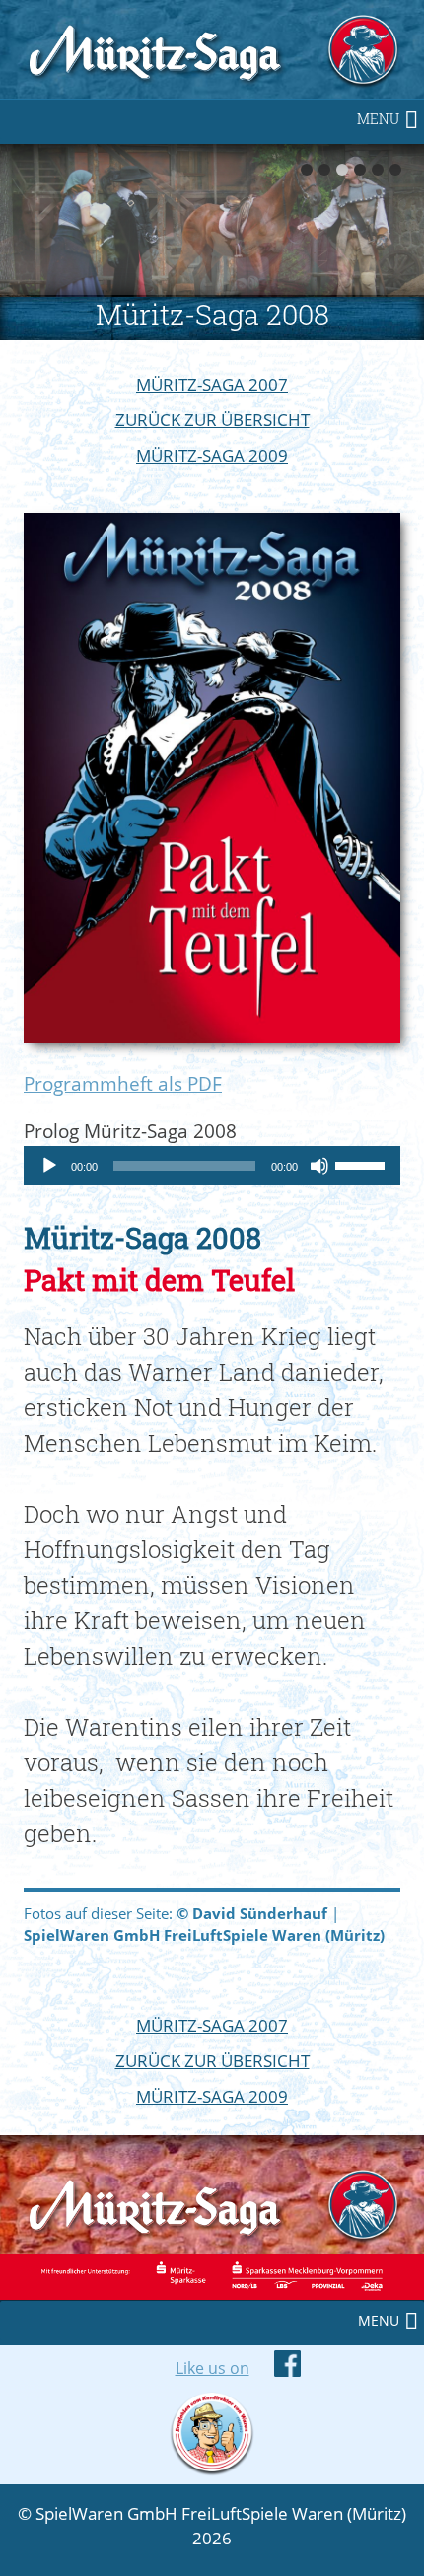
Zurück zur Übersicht (212, 420)
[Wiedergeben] (49, 1166)
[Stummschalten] (319, 1166)
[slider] (363, 1164)
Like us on (212, 2368)
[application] (212, 1166)
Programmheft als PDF (123, 1083)
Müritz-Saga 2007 (212, 384)
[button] (378, 119)
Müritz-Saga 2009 (212, 455)
